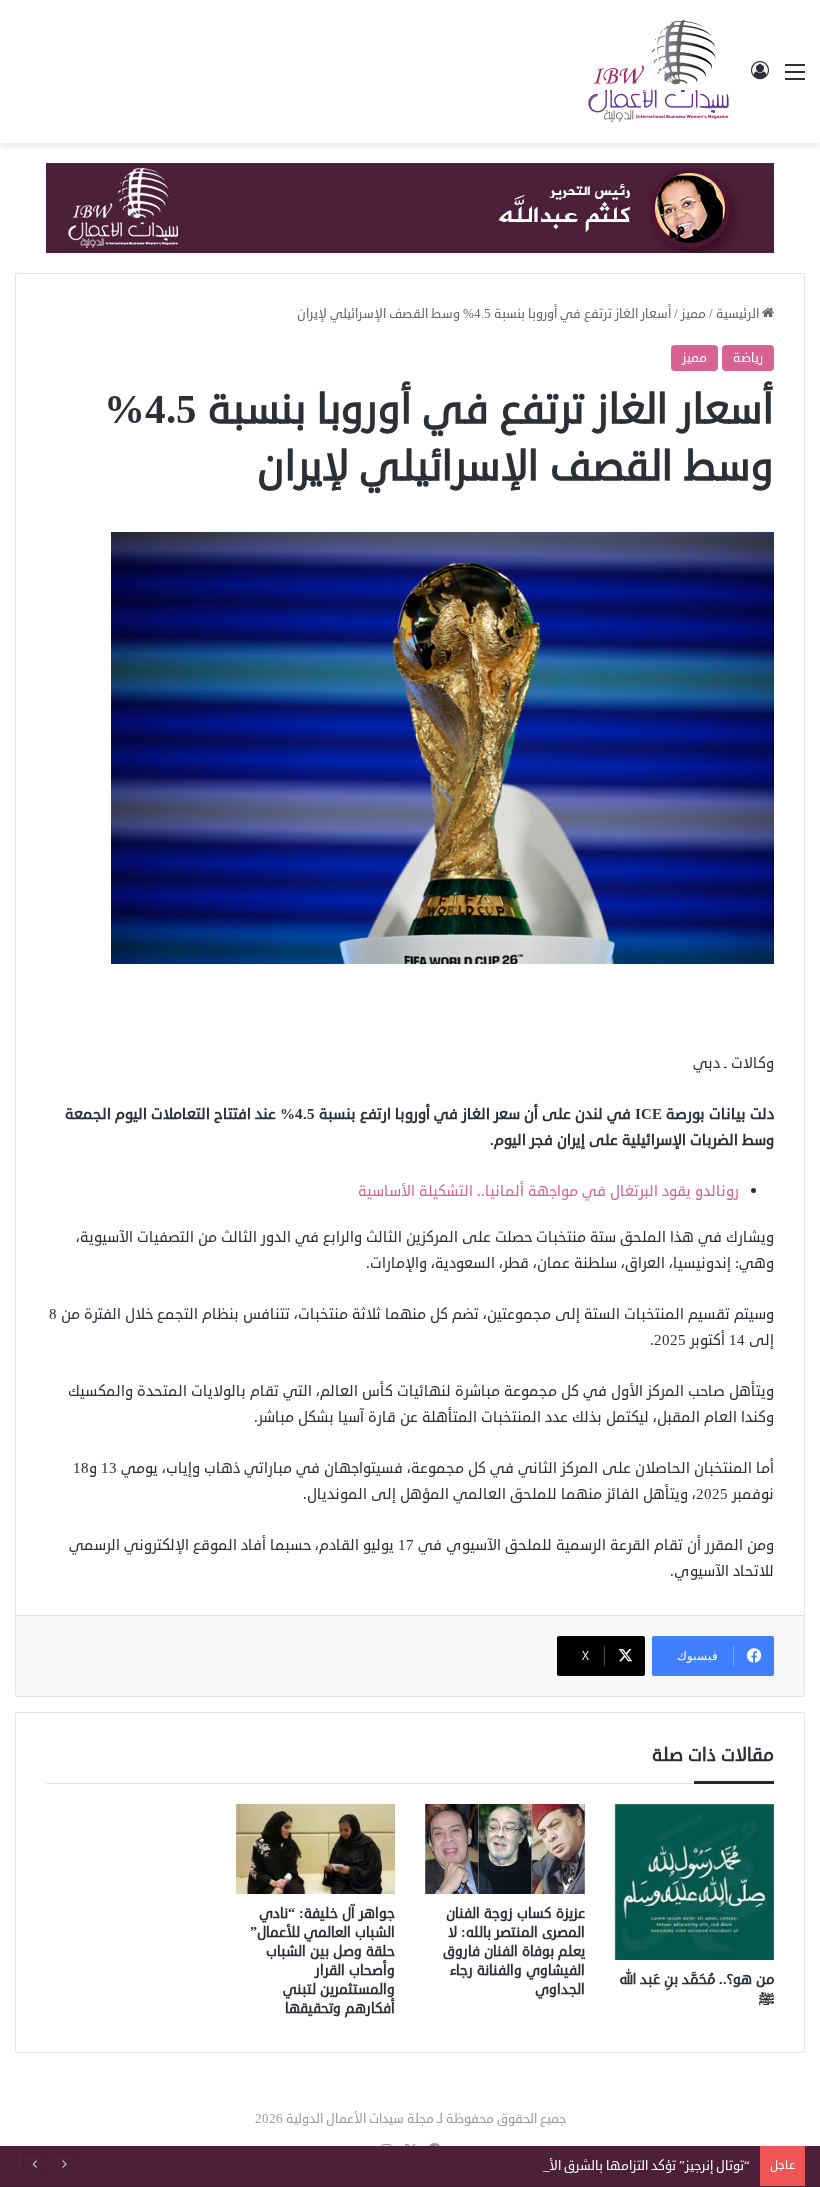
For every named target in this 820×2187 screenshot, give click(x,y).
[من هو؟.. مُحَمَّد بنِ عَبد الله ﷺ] (695, 1882)
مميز (693, 314)
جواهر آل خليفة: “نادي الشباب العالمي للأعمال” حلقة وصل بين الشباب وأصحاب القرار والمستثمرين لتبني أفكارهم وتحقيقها (322, 1961)
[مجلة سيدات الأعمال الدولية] (660, 71)
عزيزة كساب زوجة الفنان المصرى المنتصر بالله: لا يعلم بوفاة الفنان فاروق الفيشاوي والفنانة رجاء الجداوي (514, 1951)
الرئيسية (739, 314)
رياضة (748, 358)
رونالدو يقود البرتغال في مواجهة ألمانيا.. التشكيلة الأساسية (548, 1191)
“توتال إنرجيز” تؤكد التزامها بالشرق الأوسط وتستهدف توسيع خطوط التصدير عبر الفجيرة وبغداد (498, 2166)
